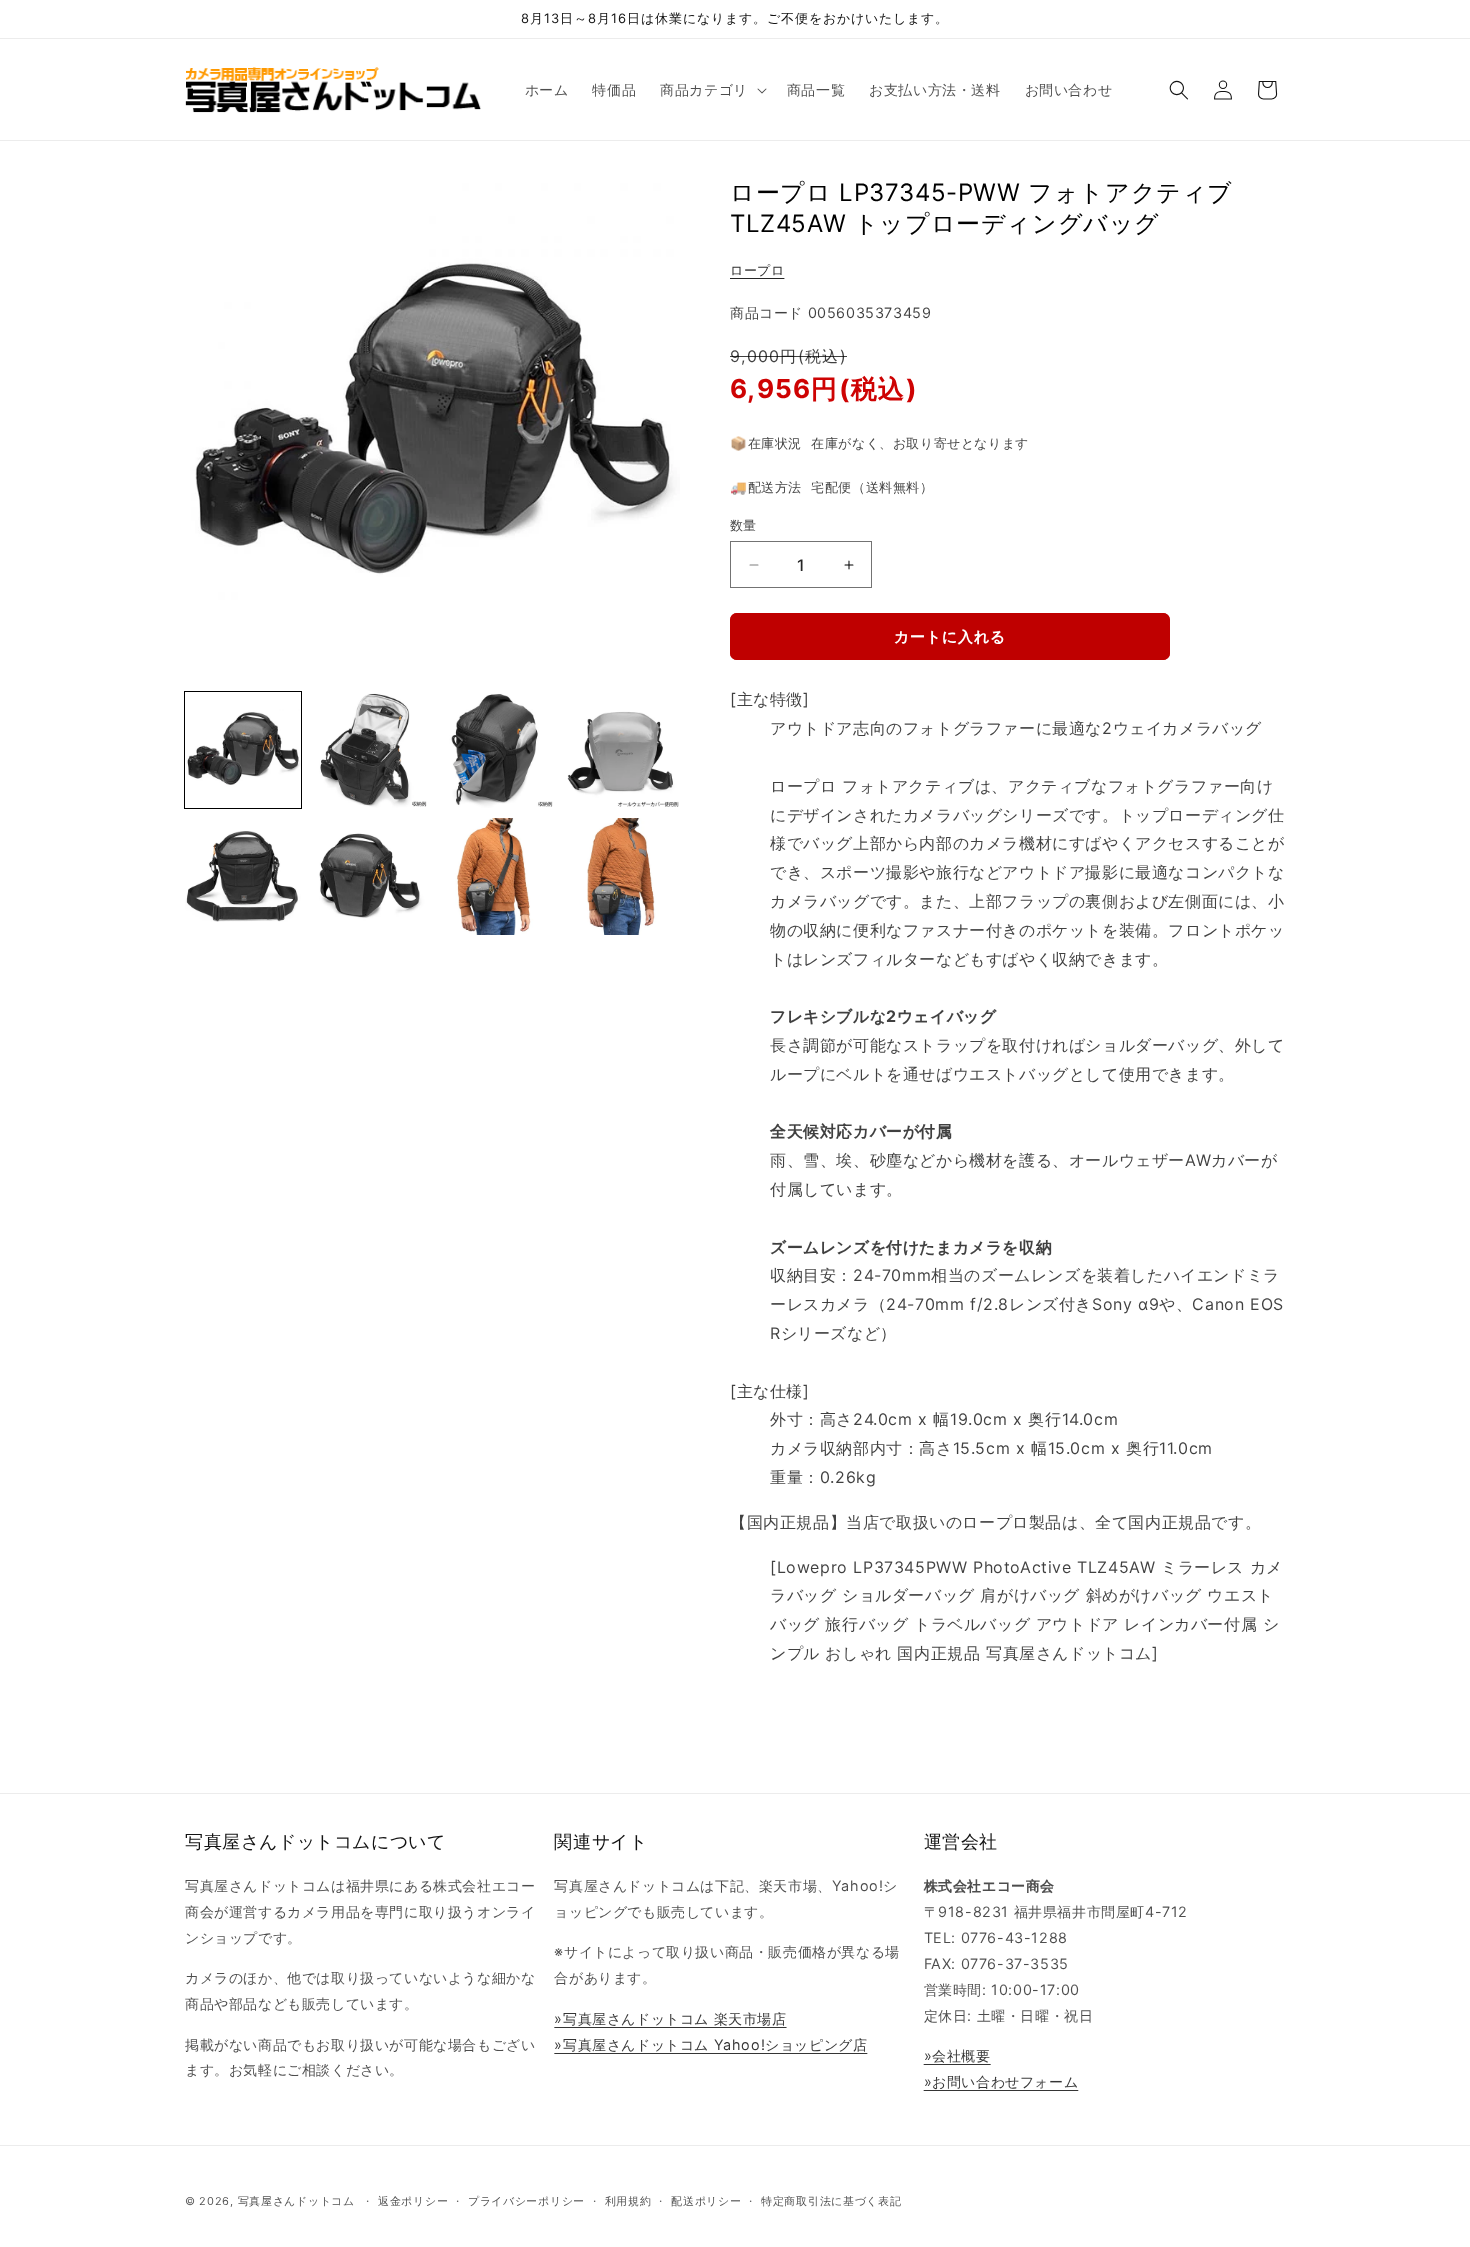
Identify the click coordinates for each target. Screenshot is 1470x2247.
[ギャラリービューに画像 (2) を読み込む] (369, 750)
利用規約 (628, 2201)
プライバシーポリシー (526, 2201)
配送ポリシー (706, 2201)
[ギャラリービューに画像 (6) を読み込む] (369, 876)
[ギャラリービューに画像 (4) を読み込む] (622, 750)
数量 (743, 525)
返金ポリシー (413, 2201)
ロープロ (757, 270)
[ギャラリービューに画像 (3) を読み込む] (496, 750)
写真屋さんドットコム (296, 2201)
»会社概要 (957, 2055)
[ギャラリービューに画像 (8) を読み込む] (622, 876)
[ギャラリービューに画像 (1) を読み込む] (243, 750)
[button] (711, 90)
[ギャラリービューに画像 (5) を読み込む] (243, 876)
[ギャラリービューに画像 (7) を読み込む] (496, 876)
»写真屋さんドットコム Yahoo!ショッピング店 (710, 2044)
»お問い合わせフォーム (1001, 2081)
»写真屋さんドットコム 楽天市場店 (670, 2018)
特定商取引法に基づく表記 (831, 2201)
